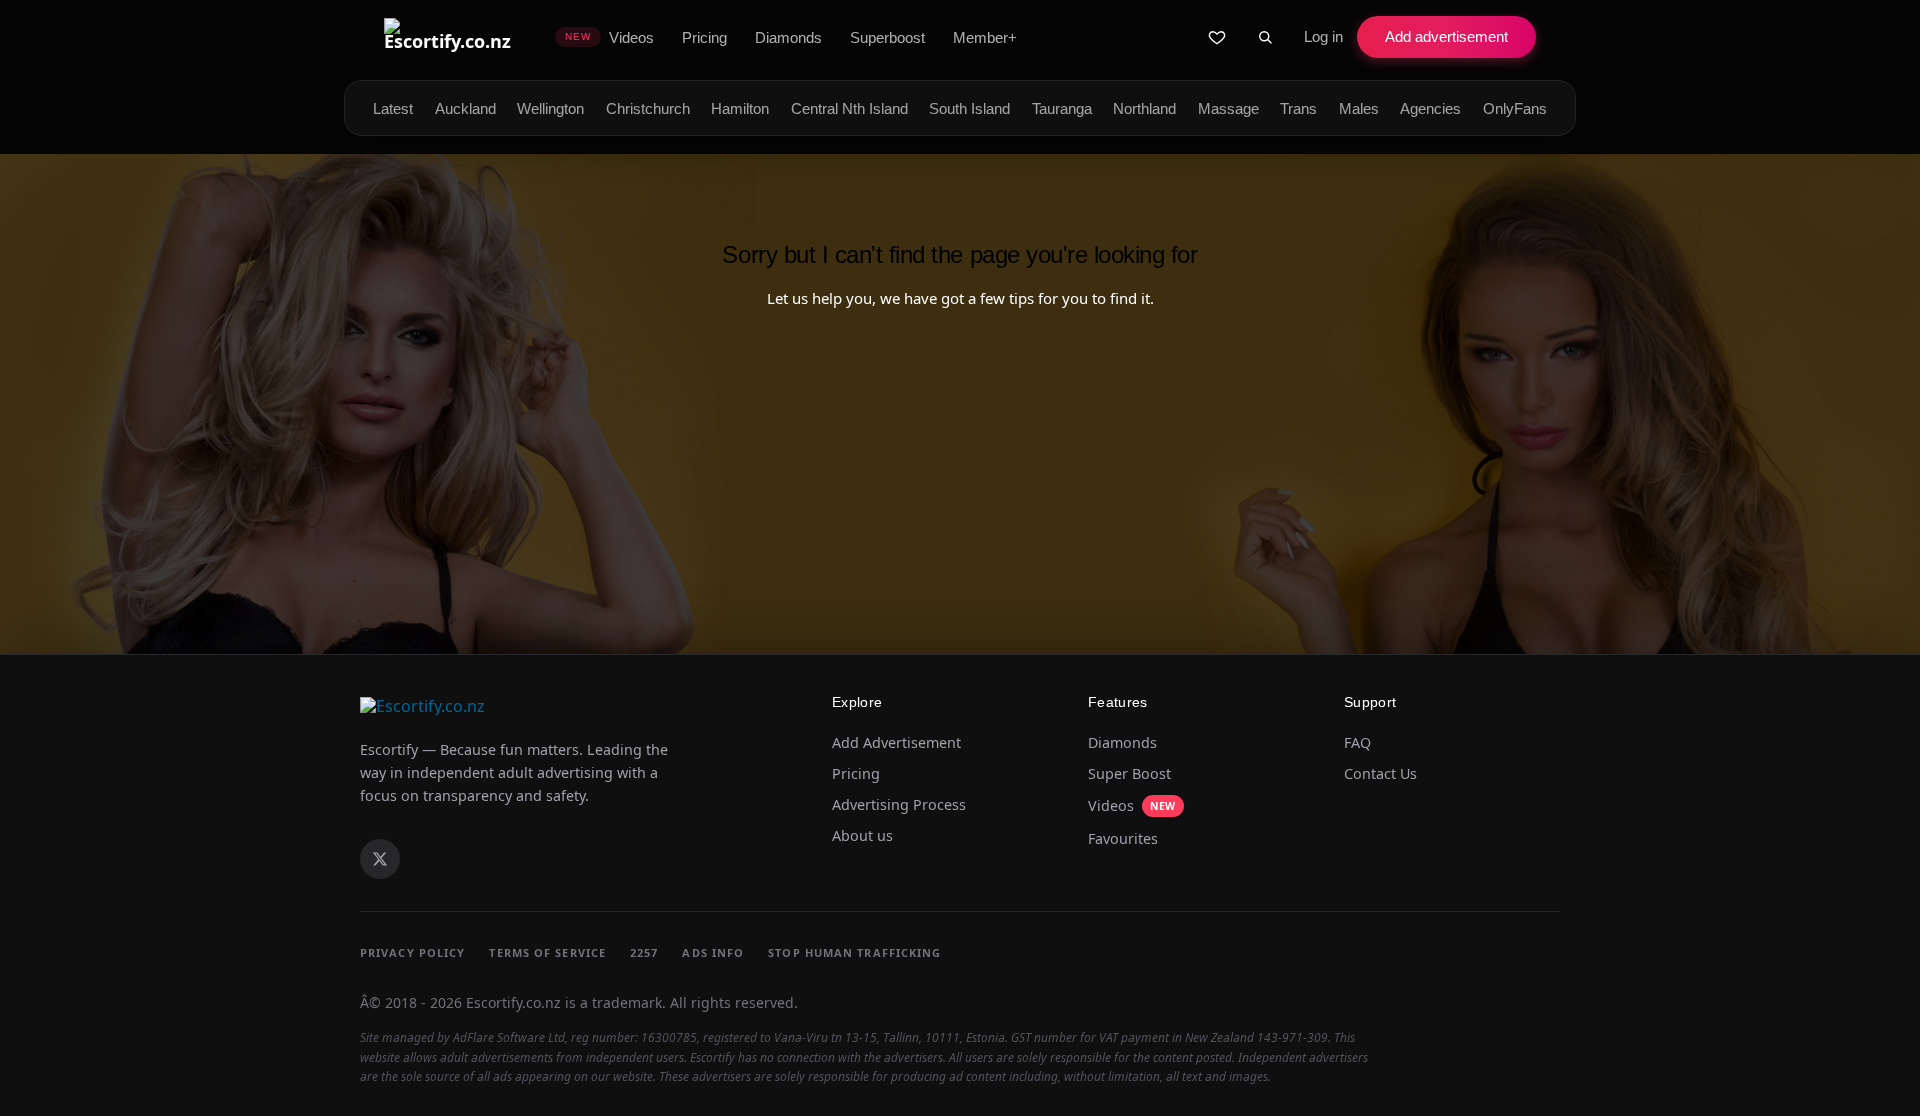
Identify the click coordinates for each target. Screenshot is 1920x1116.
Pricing (856, 774)
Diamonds (1122, 743)
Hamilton (740, 108)
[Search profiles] (1265, 37)
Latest (393, 108)
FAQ (1357, 743)
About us (862, 836)
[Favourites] (1217, 37)
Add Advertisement (896, 743)
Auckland (465, 108)
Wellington (550, 108)
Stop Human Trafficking (854, 952)
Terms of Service (547, 952)
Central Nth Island (849, 108)
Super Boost (1129, 774)
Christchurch (648, 108)
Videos (1132, 805)
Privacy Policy (412, 952)
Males (1359, 108)
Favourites (1123, 839)
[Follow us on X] (380, 859)
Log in (1323, 36)
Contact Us (1380, 774)
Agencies (1430, 108)
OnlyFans (1515, 108)
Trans (1298, 108)
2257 (644, 952)
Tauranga (1062, 108)
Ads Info (713, 952)
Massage (1228, 108)
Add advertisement (1446, 36)
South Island (969, 108)
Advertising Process (899, 805)
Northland (1144, 108)
